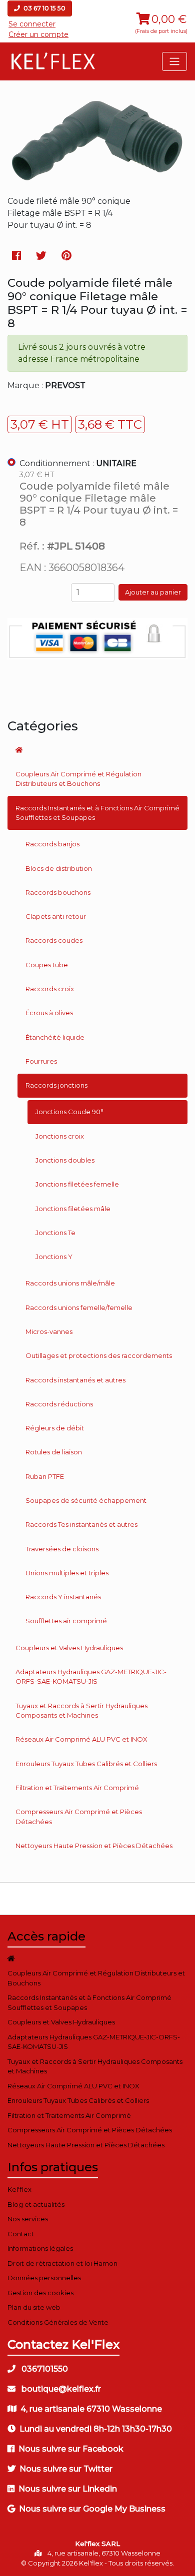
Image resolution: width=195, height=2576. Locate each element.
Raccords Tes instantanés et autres (81, 1524)
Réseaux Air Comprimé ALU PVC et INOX (81, 1739)
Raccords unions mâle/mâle (70, 1283)
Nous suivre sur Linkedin (68, 2489)
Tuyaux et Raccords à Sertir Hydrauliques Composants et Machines (81, 1711)
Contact (21, 2234)
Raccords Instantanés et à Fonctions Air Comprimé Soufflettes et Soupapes (97, 813)
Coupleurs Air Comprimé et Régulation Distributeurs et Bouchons (78, 779)
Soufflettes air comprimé (66, 1621)
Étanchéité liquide (55, 1037)
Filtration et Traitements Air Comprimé (77, 1788)
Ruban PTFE (45, 1476)
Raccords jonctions (56, 1085)
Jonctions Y (54, 1257)
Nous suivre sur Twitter (66, 2469)
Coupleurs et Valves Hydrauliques (69, 1648)
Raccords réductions (59, 1404)
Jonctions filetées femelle (77, 1184)
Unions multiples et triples (67, 1573)
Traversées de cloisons (62, 1549)
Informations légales (40, 2248)
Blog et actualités (36, 2204)
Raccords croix (50, 989)
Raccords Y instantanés (63, 1597)
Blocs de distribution (59, 868)
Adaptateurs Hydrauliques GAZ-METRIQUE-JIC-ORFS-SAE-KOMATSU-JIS (91, 1677)
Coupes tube (47, 965)
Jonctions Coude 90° (69, 1112)
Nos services (28, 2219)
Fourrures (41, 1061)
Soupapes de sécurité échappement (86, 1500)
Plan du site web (34, 2307)
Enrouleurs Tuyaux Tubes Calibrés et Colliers (86, 1764)
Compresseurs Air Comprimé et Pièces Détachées (79, 1817)
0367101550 (44, 2369)
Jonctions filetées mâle (73, 1209)
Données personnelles (44, 2278)
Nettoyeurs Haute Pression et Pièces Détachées (94, 1846)
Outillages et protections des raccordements (99, 1355)
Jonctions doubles (65, 1160)
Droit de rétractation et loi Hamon (62, 2263)
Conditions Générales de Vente (58, 2322)
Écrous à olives (49, 1013)
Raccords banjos (52, 844)
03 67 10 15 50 (44, 8)
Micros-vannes (49, 1331)
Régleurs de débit (55, 1428)
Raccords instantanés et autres (75, 1380)
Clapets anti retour (56, 916)
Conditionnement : (78, 463)
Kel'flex (19, 2189)
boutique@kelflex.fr (60, 2389)
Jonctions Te (55, 1233)
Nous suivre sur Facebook (71, 2449)
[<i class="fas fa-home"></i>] (97, 750)
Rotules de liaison (54, 1452)
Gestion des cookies (40, 2293)
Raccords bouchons (58, 892)
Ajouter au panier (153, 592)
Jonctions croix (60, 1136)
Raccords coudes (54, 940)
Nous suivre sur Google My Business (92, 2509)
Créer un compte (38, 34)
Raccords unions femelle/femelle (79, 1307)
